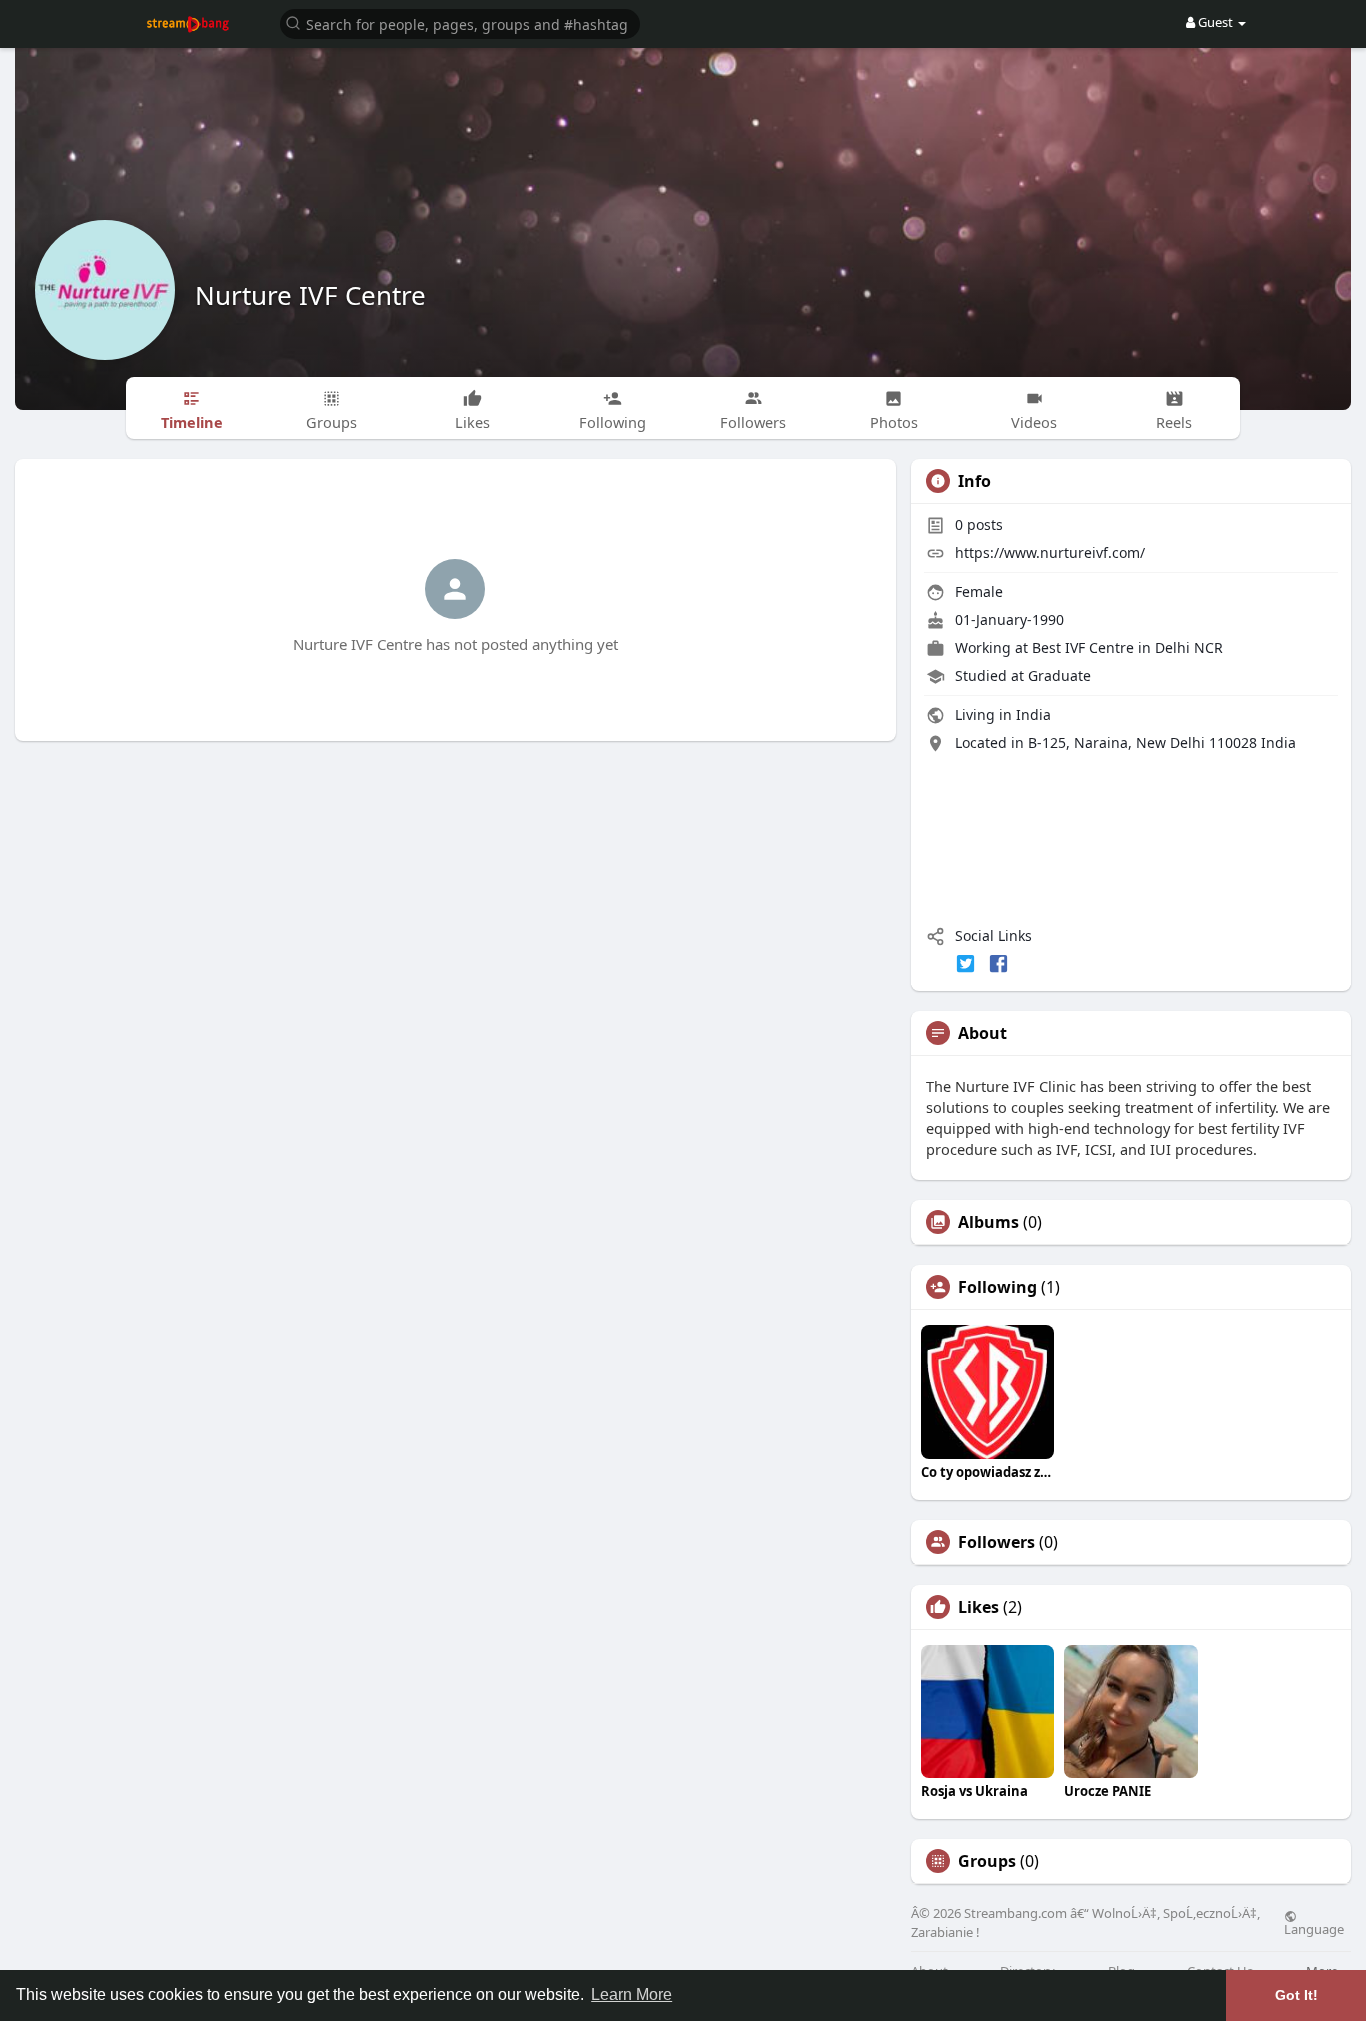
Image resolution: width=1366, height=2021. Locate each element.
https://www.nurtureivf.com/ (1050, 552)
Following (997, 1287)
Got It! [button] (1296, 1995)
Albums (988, 1222)
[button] (460, 22)
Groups (987, 1861)
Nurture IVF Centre (310, 295)
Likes (978, 1607)
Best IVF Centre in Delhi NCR (1127, 647)
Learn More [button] (631, 1994)
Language (1314, 1928)
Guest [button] (1215, 22)
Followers (996, 1542)
